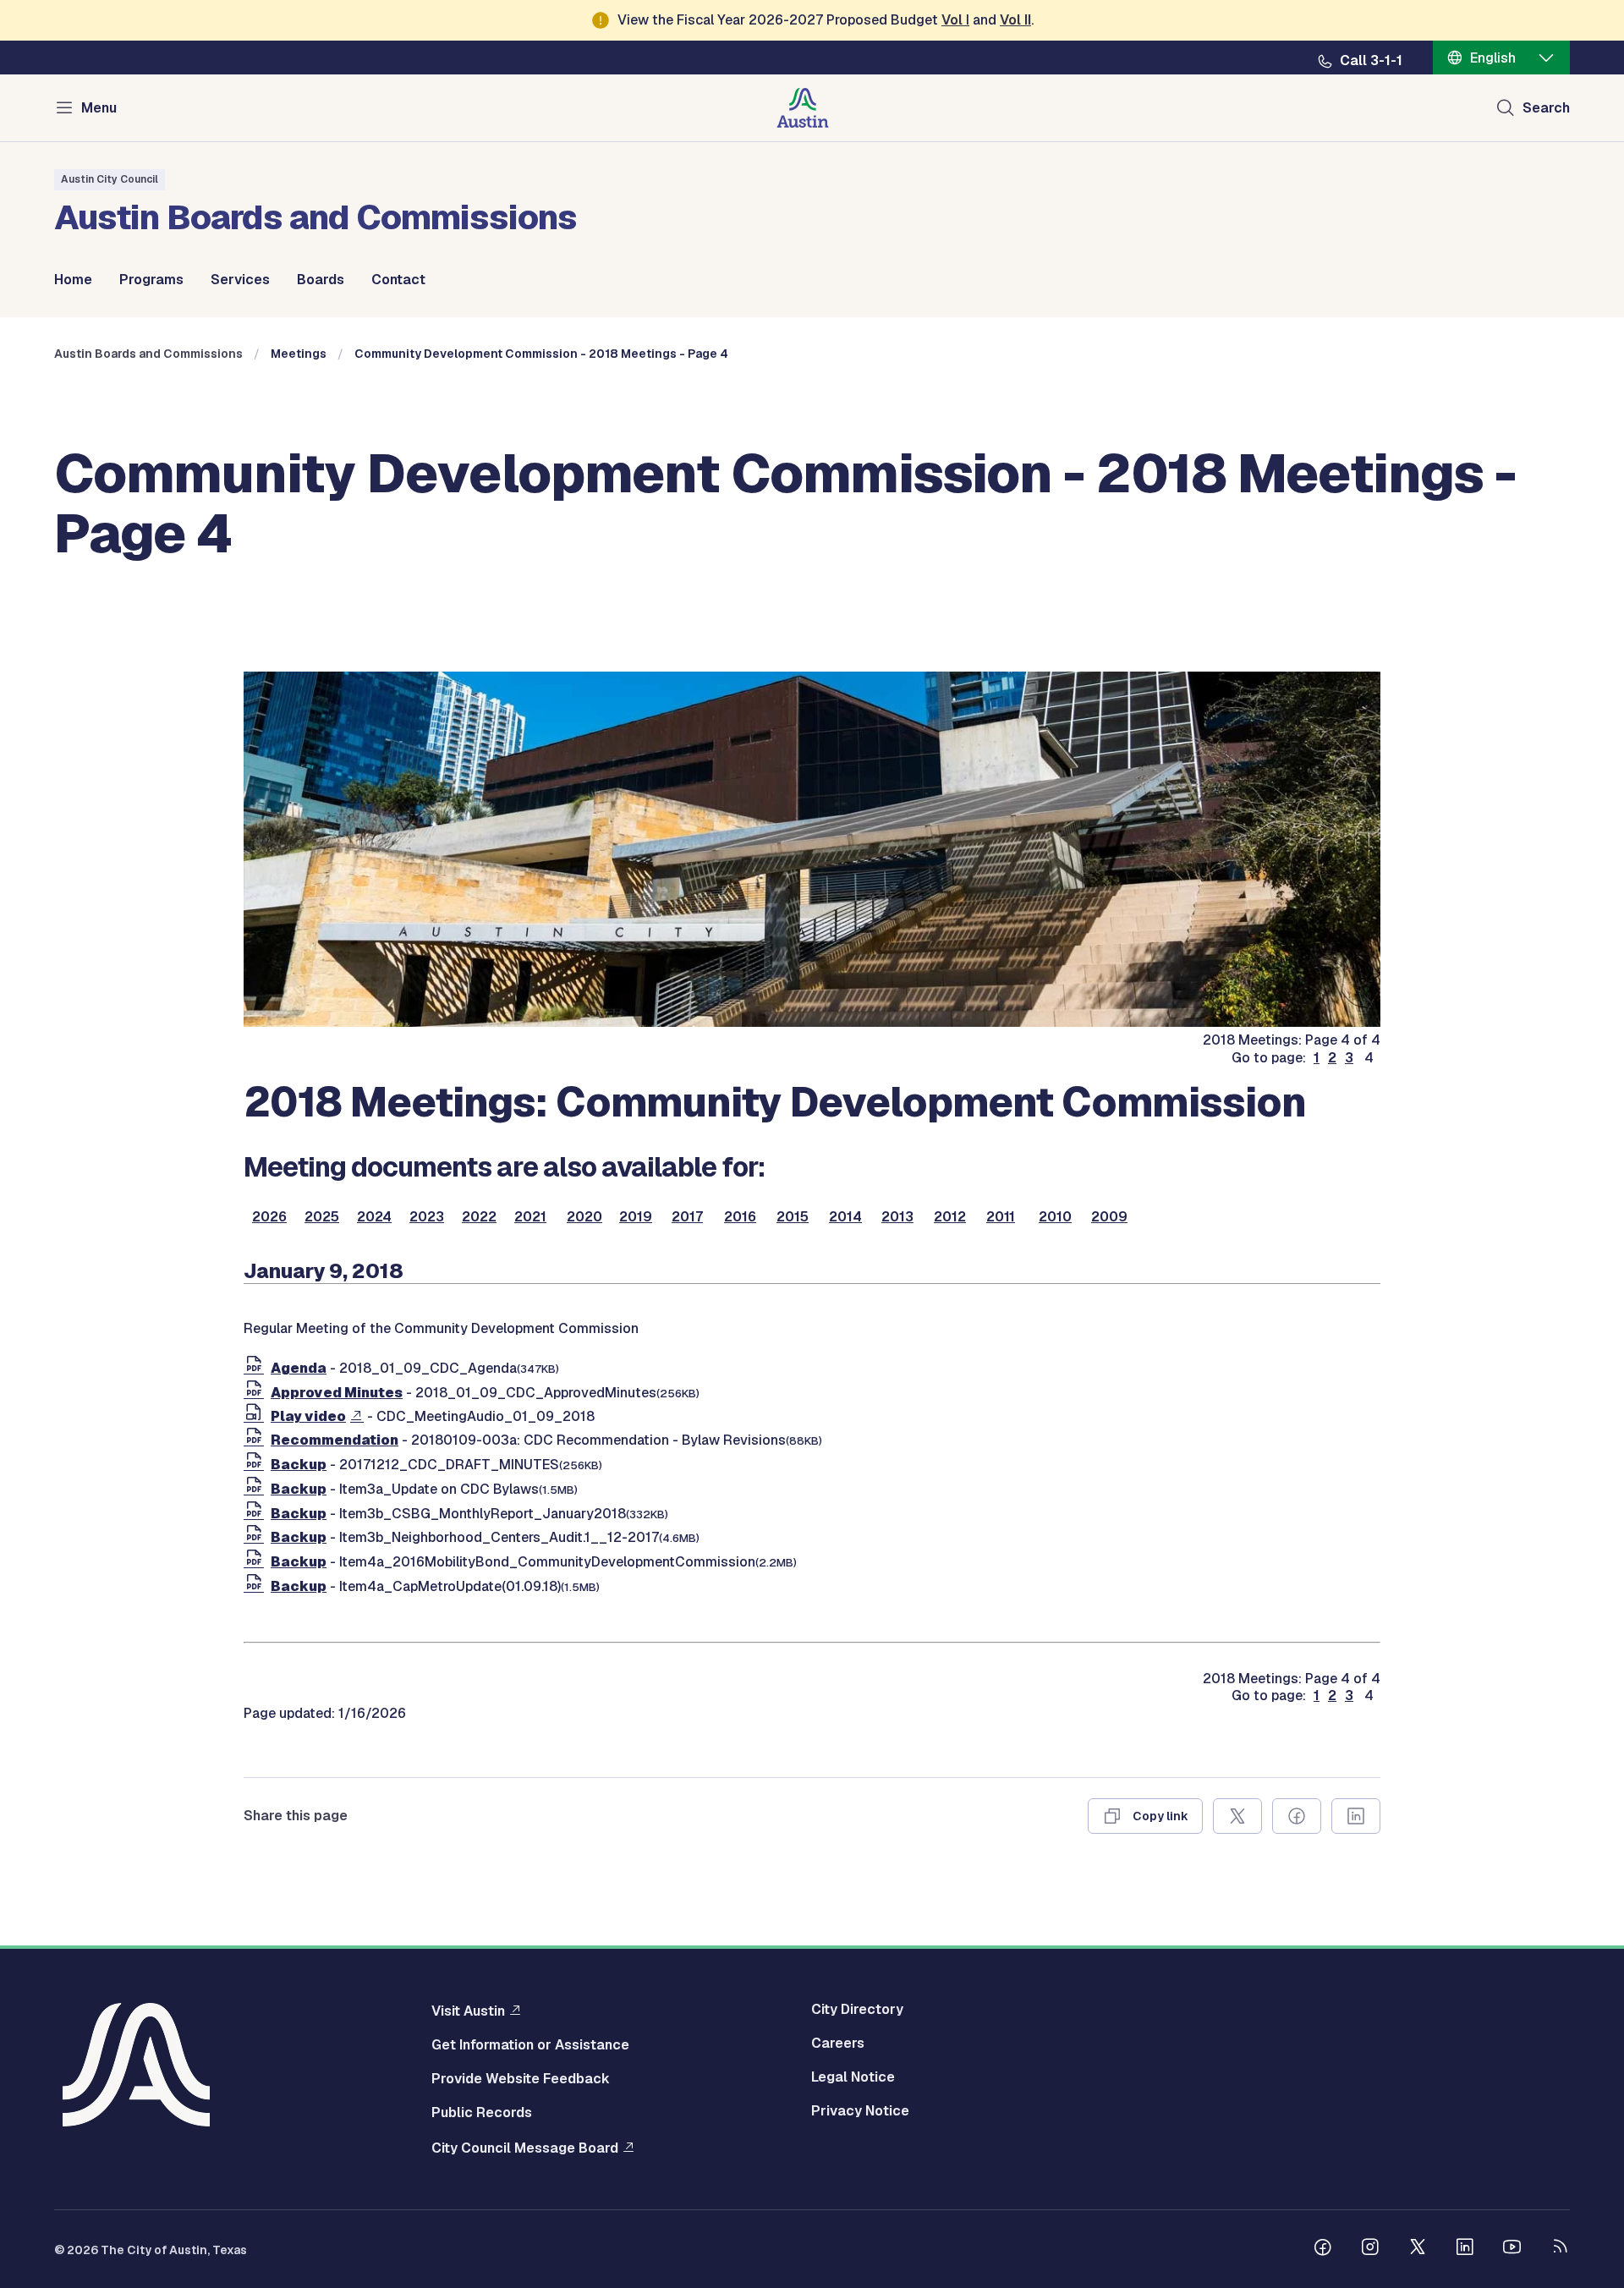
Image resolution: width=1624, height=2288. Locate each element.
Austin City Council (110, 179)
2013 (897, 1217)
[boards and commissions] (812, 1022)
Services (240, 280)
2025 (322, 1217)
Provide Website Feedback (521, 2079)
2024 (374, 1217)
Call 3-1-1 (1371, 61)
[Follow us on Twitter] (1418, 2249)
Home (73, 280)
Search (1546, 108)
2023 (427, 1217)
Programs (151, 280)
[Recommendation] (257, 1440)
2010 (1055, 1217)
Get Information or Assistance (530, 2045)
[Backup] (257, 1465)
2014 (845, 1217)
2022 (479, 1217)
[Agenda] (257, 1368)
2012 (950, 1217)
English (1493, 58)
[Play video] (257, 1416)
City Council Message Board (525, 2148)
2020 (584, 1217)
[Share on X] (1237, 1816)
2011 (1001, 1217)
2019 (636, 1217)
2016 (740, 1217)
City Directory (857, 2010)
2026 (269, 1217)
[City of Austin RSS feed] (1560, 2249)
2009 (1109, 1217)
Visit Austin (468, 2011)
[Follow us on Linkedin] (1465, 2249)
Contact (398, 280)
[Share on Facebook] (1297, 1816)
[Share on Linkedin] (1356, 1816)
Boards (321, 280)
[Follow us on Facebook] (1323, 2249)
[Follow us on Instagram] (1370, 2249)
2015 (793, 1217)
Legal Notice (853, 2077)
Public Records (482, 2113)
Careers (838, 2044)
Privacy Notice (860, 2111)
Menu (99, 108)
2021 (530, 1217)
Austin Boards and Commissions (148, 354)
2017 (687, 1217)
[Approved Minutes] (257, 1393)
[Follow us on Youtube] (1512, 2249)
